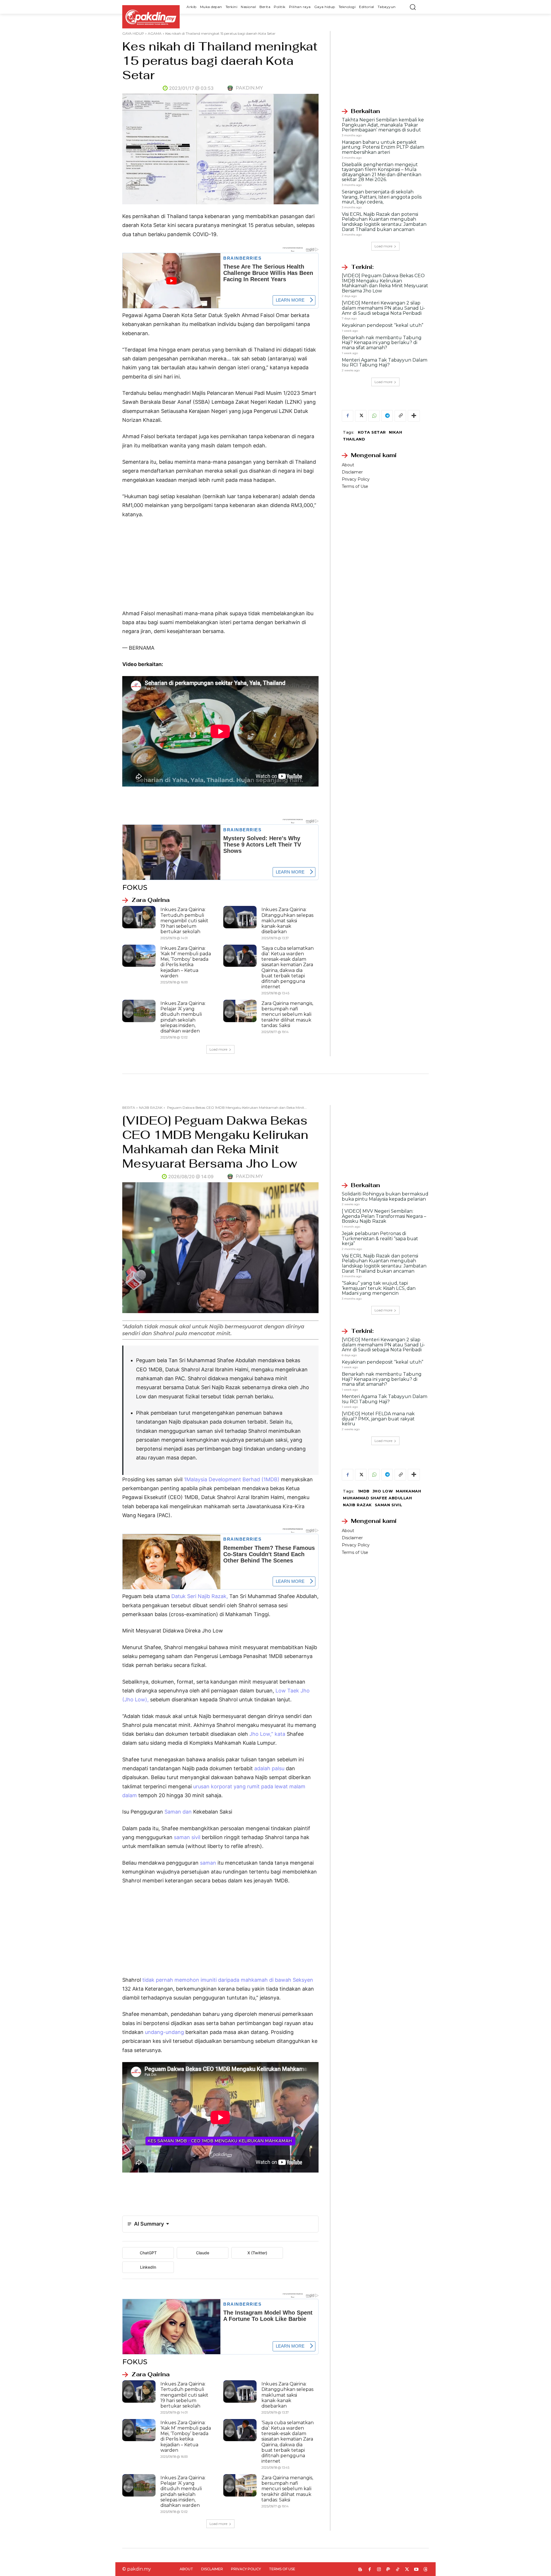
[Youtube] (416, 2570)
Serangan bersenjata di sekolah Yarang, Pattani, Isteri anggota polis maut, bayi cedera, (382, 197)
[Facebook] (348, 416)
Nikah (396, 432)
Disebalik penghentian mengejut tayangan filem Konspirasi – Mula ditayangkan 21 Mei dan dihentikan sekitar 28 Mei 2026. (382, 172)
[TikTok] (398, 2570)
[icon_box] (146, 900)
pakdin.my (249, 88)
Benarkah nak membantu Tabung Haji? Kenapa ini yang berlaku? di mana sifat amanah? (382, 343)
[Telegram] (387, 416)
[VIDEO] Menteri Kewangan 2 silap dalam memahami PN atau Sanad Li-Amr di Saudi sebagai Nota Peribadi (383, 308)
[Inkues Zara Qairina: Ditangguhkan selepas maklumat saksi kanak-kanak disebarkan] (240, 917)
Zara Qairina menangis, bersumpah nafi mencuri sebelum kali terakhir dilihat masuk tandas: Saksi (287, 1014)
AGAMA (155, 33)
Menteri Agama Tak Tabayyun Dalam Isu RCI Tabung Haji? (385, 363)
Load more (218, 1049)
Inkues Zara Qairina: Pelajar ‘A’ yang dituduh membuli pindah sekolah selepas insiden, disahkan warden (183, 1017)
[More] (414, 416)
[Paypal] (388, 2570)
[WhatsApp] (374, 416)
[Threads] (426, 2570)
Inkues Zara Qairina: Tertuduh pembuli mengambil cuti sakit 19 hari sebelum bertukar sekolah (184, 921)
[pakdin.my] (231, 88)
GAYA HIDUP (133, 33)
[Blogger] (360, 2570)
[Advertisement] (220, 566)
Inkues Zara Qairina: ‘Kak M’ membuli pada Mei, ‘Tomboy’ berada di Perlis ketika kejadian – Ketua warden (186, 962)
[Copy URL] (400, 416)
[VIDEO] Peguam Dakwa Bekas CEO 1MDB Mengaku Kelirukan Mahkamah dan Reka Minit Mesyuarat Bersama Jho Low (385, 283)
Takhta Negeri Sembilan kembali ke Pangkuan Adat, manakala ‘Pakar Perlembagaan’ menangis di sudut (383, 125)
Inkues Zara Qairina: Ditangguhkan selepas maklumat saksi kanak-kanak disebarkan (287, 921)
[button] (413, 7)
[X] (361, 416)
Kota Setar (372, 432)
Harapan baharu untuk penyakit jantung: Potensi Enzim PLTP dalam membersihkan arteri (383, 147)
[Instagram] (379, 2570)
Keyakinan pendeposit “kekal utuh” (383, 325)
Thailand (354, 439)
